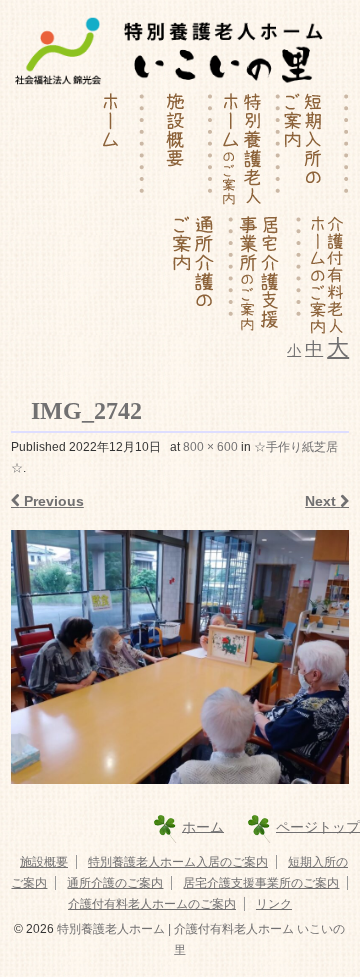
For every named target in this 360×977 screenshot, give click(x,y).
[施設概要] (179, 151)
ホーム (203, 826)
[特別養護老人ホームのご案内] (247, 151)
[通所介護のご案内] (200, 274)
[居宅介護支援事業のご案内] (268, 274)
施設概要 (44, 862)
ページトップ (318, 826)
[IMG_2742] (180, 657)
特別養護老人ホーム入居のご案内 (178, 862)
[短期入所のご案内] (315, 151)
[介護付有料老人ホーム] (325, 274)
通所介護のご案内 (115, 883)
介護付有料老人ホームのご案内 (152, 904)
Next (322, 501)
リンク (274, 904)
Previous (52, 501)
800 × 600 (210, 447)
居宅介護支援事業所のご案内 (261, 883)
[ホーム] (111, 151)
